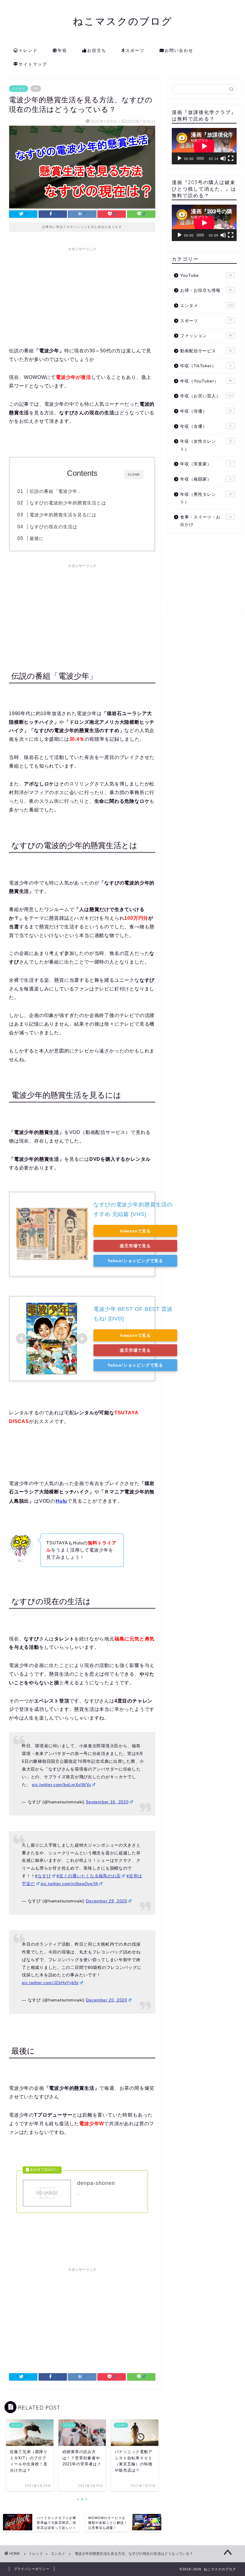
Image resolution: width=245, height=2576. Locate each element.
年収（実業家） (206, 464)
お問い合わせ (179, 50)
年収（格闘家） (206, 479)
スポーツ (135, 50)
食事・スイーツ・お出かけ (206, 521)
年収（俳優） (206, 411)
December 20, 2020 (106, 2000)
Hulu (61, 1501)
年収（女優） (206, 426)
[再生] (180, 158)
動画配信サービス (206, 351)
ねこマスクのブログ (123, 21)
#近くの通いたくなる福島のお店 (89, 1876)
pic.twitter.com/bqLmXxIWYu (62, 1785)
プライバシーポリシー (32, 2569)
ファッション (206, 336)
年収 (62, 50)
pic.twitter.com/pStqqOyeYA (69, 1884)
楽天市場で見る (135, 1246)
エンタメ (19, 89)
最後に (37, 538)
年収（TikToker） (206, 366)
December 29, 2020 (106, 1901)
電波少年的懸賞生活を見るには (63, 515)
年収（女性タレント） (206, 445)
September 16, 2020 (107, 1802)
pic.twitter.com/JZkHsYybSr (50, 1983)
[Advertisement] (82, 296)
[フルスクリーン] (231, 158)
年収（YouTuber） (206, 381)
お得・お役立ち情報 (206, 290)
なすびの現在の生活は (53, 527)
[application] (204, 146)
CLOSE (134, 474)
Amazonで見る (135, 1231)
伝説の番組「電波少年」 (56, 491)
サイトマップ (33, 64)
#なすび (43, 1876)
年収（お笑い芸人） (207, 396)
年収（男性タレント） (206, 498)
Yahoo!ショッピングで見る (135, 1261)
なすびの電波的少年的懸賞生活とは (68, 503)
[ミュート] (223, 158)
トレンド (28, 50)
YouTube (206, 275)
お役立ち (97, 50)
